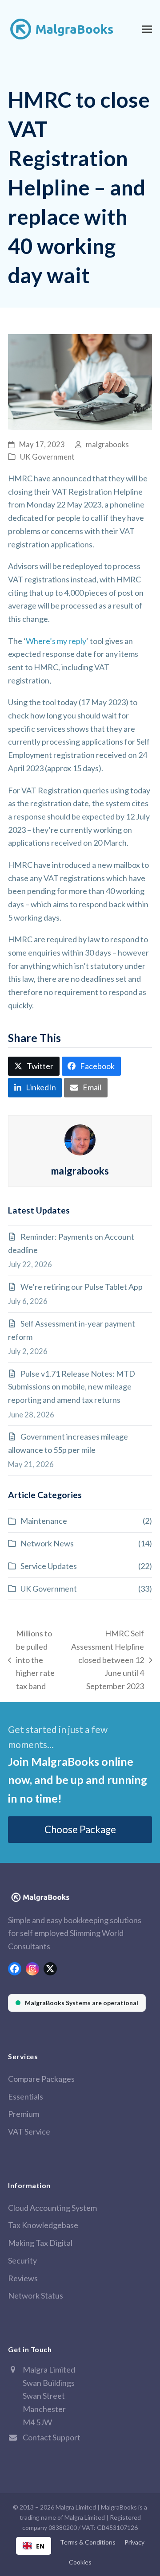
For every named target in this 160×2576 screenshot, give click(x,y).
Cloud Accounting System (52, 2208)
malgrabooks (107, 445)
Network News (47, 1543)
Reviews (23, 2278)
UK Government (47, 457)
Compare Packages (41, 2079)
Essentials (26, 2096)
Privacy (134, 2542)
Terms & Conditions (88, 2542)
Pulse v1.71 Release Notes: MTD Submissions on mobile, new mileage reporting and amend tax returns (72, 1387)
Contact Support (52, 2437)
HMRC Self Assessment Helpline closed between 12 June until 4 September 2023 (106, 1660)
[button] (147, 29)
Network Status (36, 2295)
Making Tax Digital (40, 2243)
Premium (24, 2114)
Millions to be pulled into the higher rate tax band (31, 1660)
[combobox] (34, 2546)
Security (22, 2260)
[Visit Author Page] (80, 1139)
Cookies (80, 2562)
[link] (77, 2003)
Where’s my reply (56, 641)
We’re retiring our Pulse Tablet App (82, 1287)
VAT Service (29, 2131)
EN (40, 2546)
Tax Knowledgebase (43, 2225)
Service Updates (49, 1566)
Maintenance (44, 1521)
